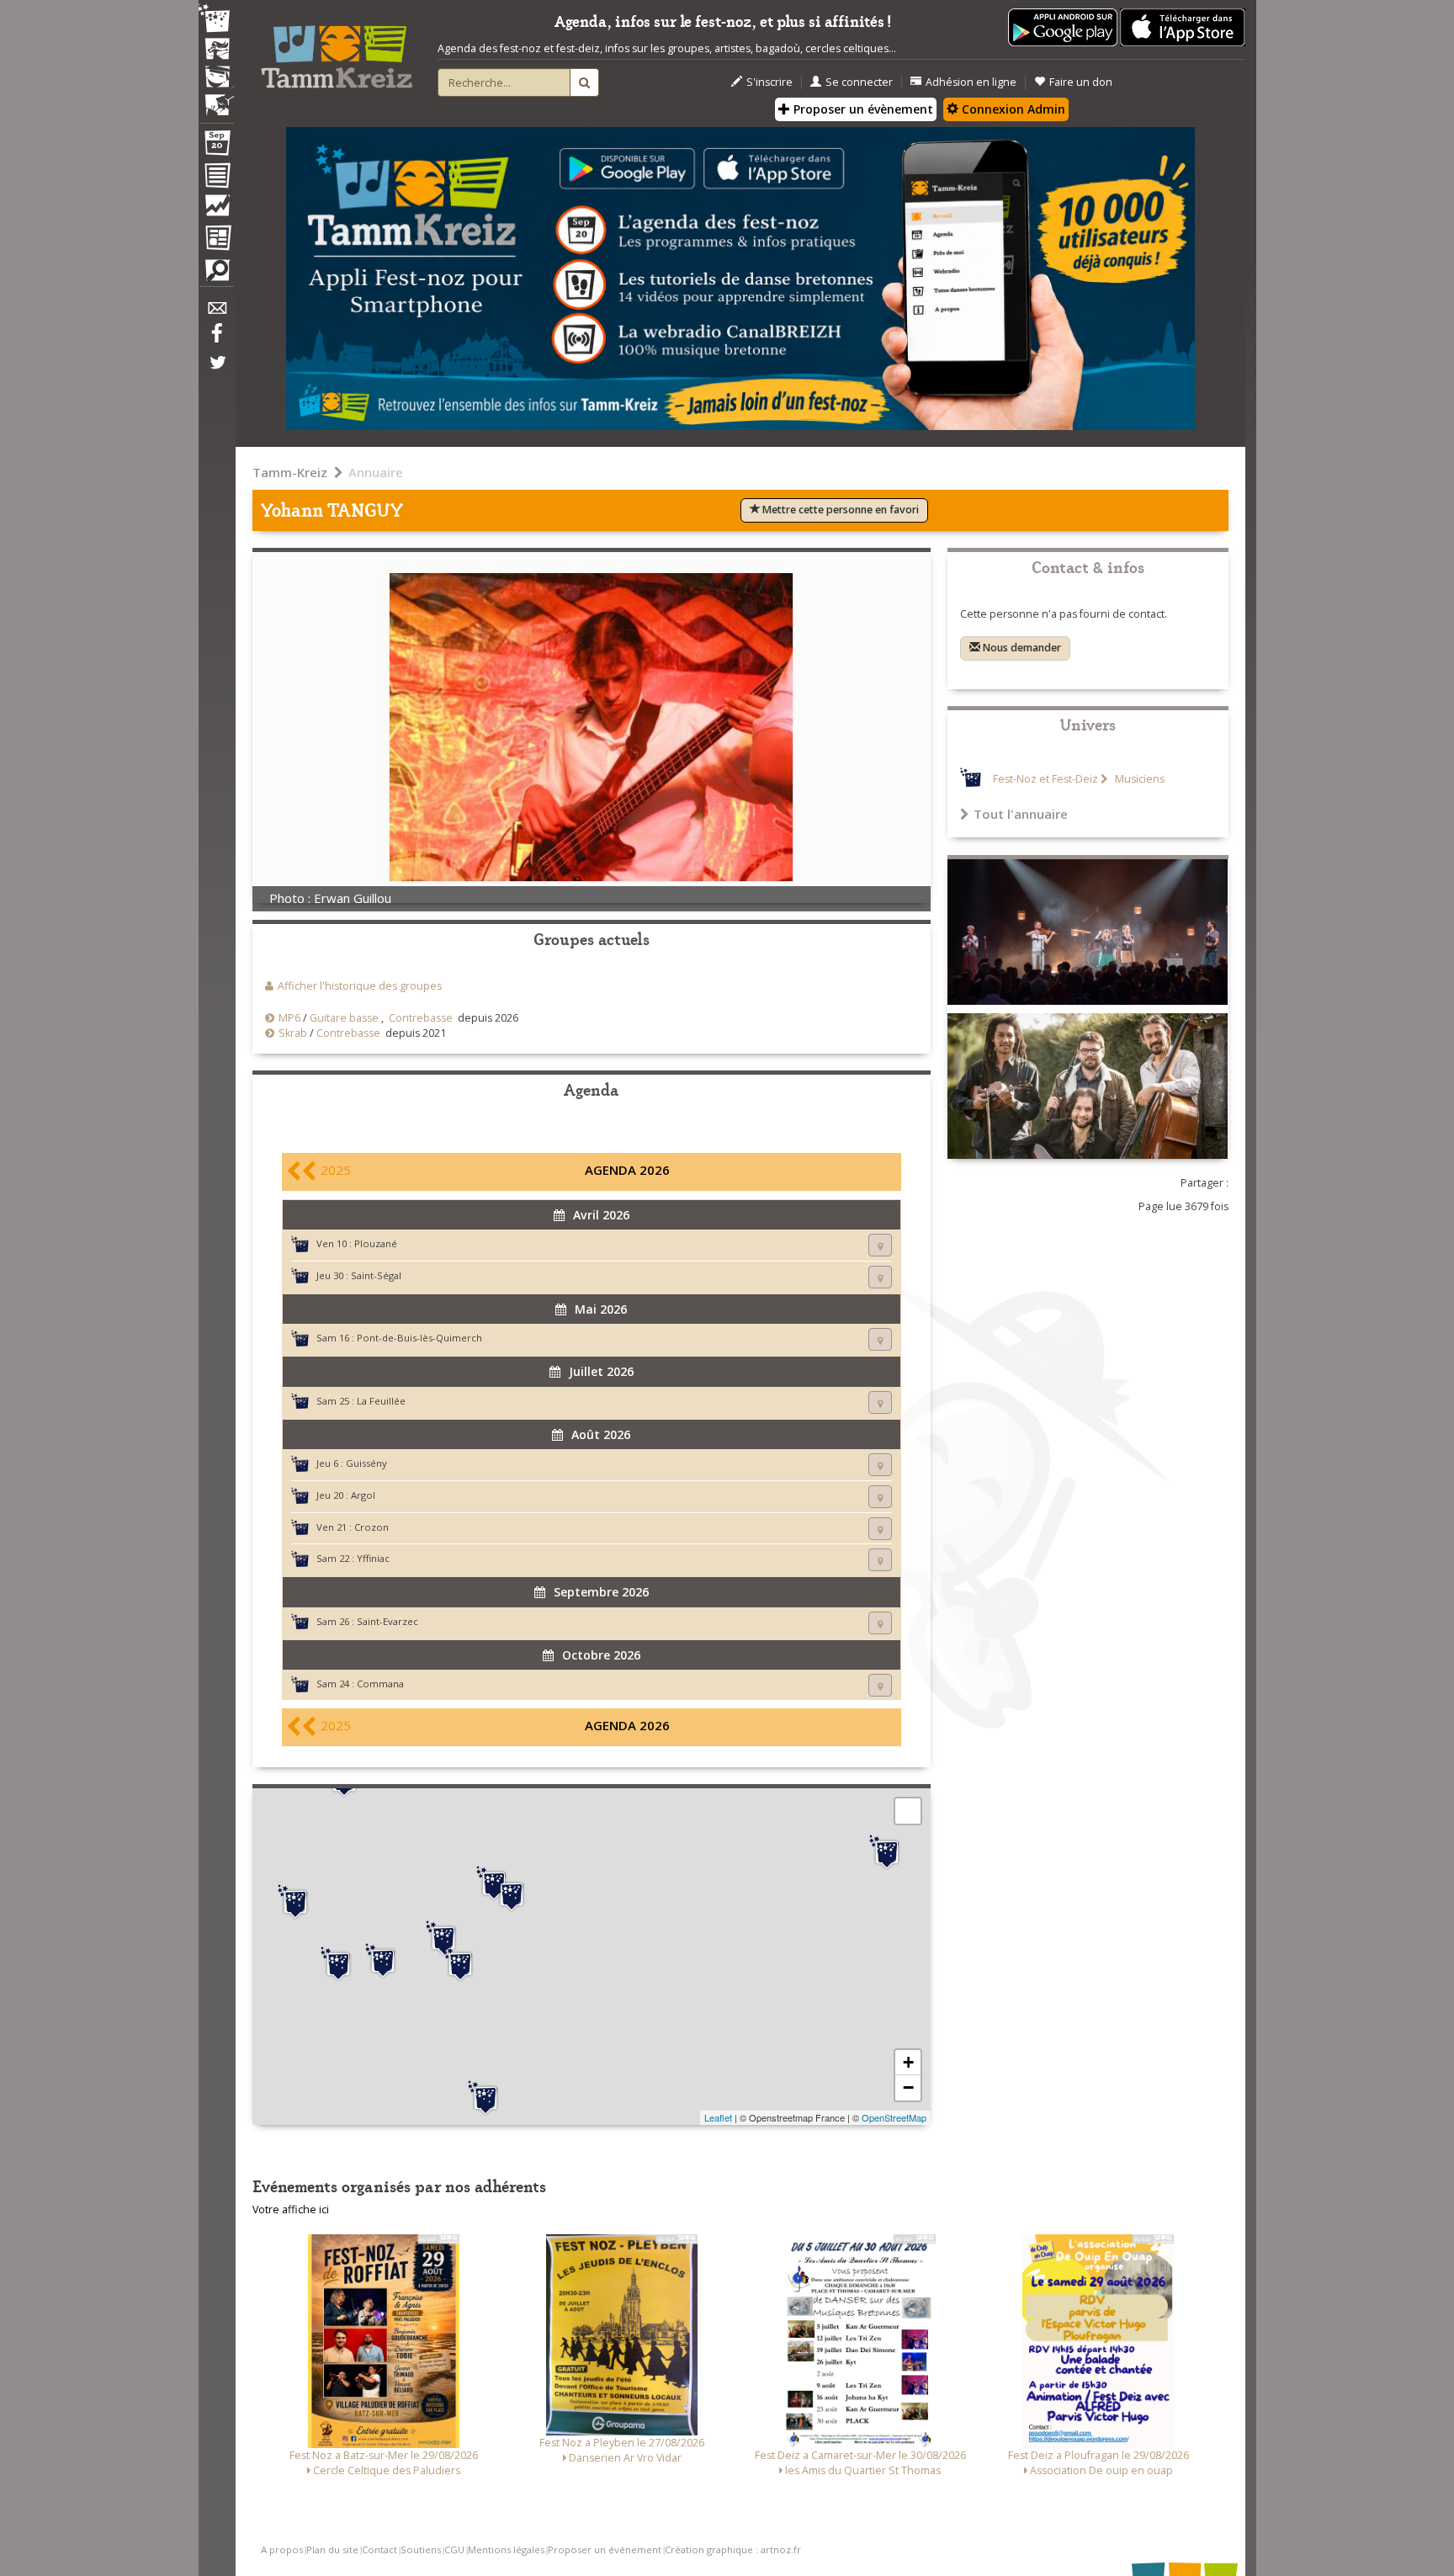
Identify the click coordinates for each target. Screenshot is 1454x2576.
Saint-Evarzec (387, 1621)
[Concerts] (216, 50)
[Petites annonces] (216, 274)
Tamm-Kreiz (290, 472)
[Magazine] (216, 240)
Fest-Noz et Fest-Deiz (1045, 779)
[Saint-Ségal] (460, 1964)
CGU (454, 2549)
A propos (282, 2549)
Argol (363, 1495)
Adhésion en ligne (971, 82)
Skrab (293, 1033)
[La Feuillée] (512, 1894)
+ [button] (908, 2062)
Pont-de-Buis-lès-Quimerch (419, 1338)
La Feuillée (381, 1401)
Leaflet (718, 2117)
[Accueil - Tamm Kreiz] (337, 50)
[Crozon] (338, 1964)
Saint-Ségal (376, 1275)
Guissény (366, 1463)
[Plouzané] (295, 1902)
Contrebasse (421, 1018)
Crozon (371, 1527)
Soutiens (421, 2549)
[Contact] (216, 313)
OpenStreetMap (894, 2117)
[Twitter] (216, 371)
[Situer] (880, 1245)
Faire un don (1081, 82)
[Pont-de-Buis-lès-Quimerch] (443, 1938)
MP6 (289, 1018)
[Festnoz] (216, 20)
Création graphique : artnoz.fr (733, 2549)
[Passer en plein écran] (908, 1811)
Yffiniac (373, 1558)
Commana (380, 1684)
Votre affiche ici (291, 2210)
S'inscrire (769, 82)
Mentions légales (506, 2549)
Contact (379, 2549)
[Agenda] (216, 146)
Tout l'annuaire (1021, 814)
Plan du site (332, 2549)
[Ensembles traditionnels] (216, 98)
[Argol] (383, 1961)
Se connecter (859, 82)
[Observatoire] (216, 210)
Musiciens (1138, 779)
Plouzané (376, 1243)
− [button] (908, 2087)
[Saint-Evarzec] (486, 2098)
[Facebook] (216, 339)
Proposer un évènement (862, 109)
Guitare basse (344, 1018)
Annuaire (376, 472)
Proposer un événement (605, 2549)
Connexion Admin (1012, 109)
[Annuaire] (216, 178)
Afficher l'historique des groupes (360, 986)
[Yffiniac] (887, 1852)
